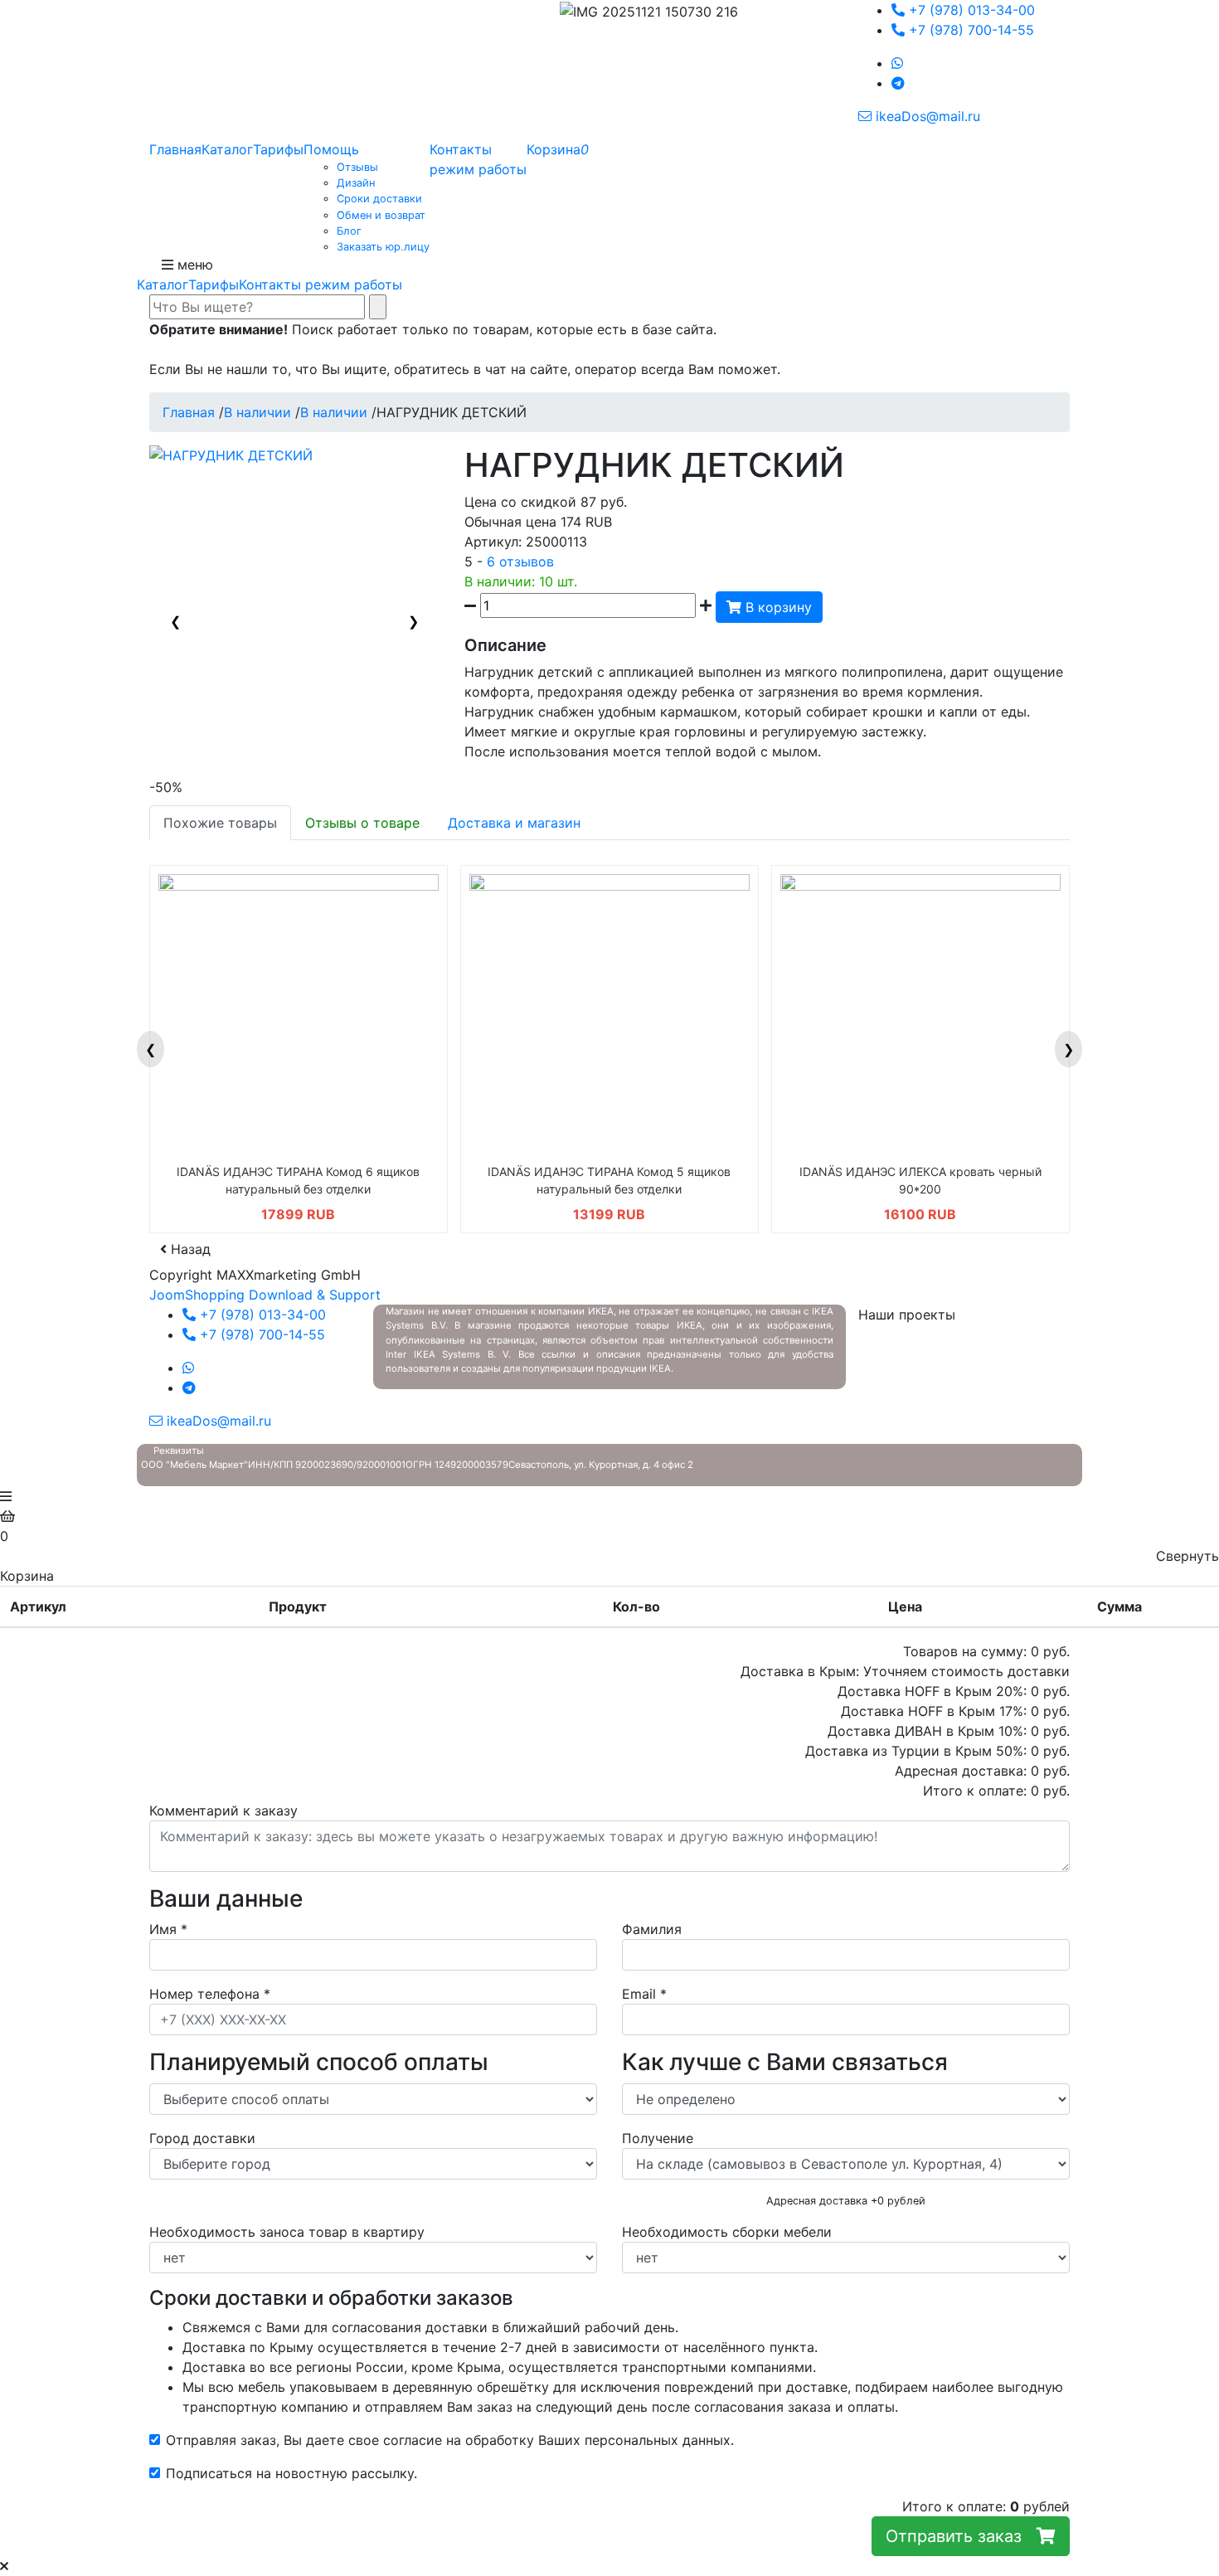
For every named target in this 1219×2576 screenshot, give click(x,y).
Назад (189, 1249)
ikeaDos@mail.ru (926, 116)
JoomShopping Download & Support (265, 1295)
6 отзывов (520, 561)
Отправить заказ (961, 2536)
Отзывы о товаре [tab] (362, 823)
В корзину (777, 607)
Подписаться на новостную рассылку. (291, 2473)
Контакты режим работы (321, 284)
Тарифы (214, 284)
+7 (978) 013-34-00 (970, 10)
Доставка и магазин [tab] (514, 823)
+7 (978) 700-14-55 (969, 30)
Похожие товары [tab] (220, 823)
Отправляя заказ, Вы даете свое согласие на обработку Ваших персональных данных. (450, 2440)
